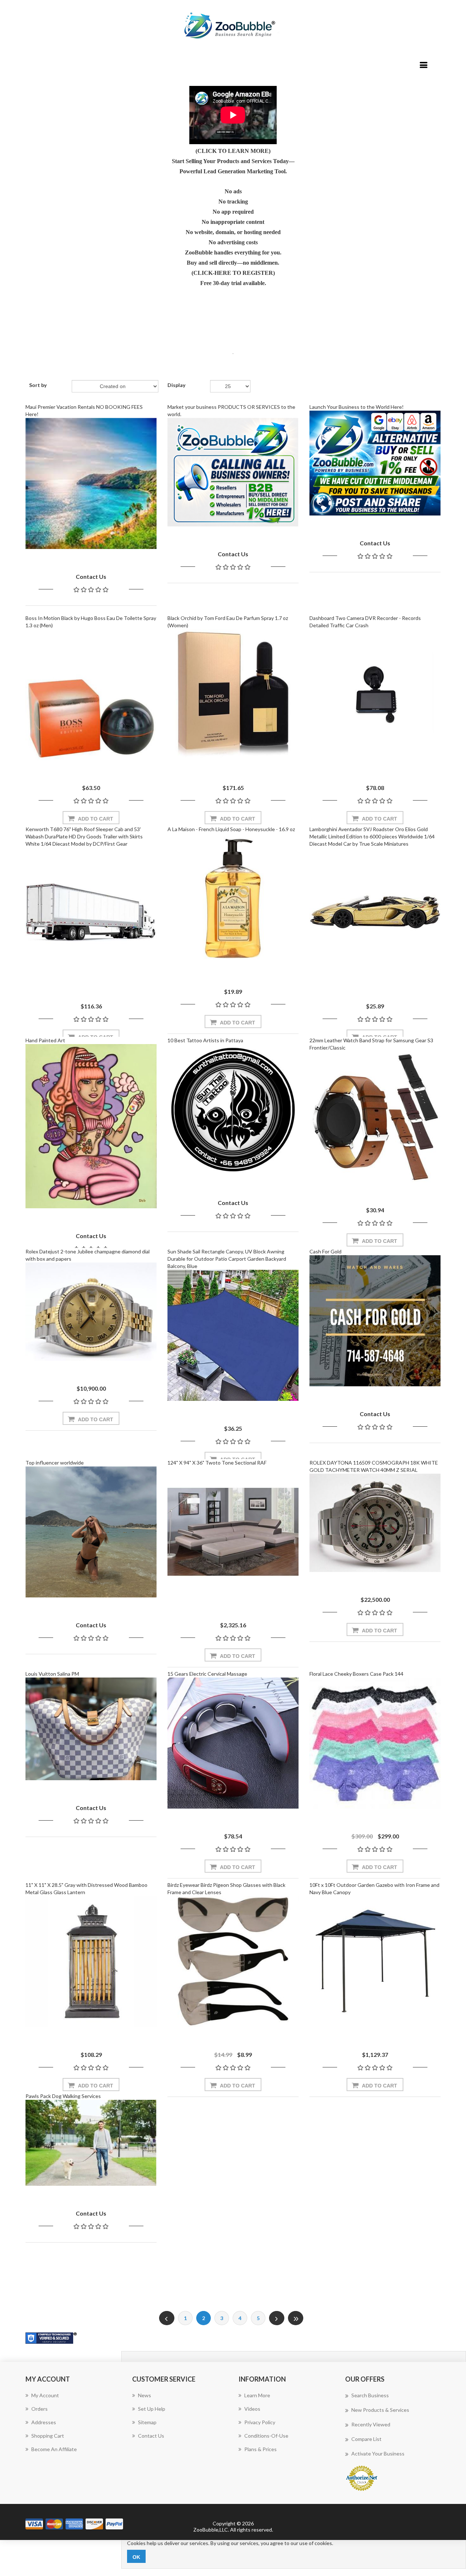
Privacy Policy (260, 2422)
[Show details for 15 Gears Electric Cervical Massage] (233, 1743)
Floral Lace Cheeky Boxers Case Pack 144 (356, 1674)
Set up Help (152, 2409)
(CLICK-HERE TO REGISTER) (233, 273)
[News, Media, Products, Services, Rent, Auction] (233, 472)
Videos (252, 2409)
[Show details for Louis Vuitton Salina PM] (91, 1729)
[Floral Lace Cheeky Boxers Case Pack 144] (375, 1743)
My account (45, 2395)
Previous (167, 2318)
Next (277, 2318)
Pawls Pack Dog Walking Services (63, 2096)
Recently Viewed (371, 2424)
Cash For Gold (325, 1251)
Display (176, 385)
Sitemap (147, 2422)
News (145, 2395)
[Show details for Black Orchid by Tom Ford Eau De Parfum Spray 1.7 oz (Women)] (233, 695)
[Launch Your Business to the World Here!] (375, 463)
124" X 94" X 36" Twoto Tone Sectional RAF (217, 1463)
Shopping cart (48, 2436)
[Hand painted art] (91, 1126)
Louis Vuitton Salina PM (52, 1674)
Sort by (38, 385)
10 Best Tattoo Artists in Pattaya (205, 1040)
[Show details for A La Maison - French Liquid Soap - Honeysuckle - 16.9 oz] (233, 898)
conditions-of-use (266, 2436)
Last (296, 2318)
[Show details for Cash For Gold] (375, 1321)
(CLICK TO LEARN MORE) (233, 151)
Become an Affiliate (54, 2449)
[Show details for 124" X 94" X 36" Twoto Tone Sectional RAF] (233, 1532)
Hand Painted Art (45, 1040)
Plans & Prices (260, 2449)
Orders (40, 2409)
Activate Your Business (378, 2453)
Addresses (44, 2422)
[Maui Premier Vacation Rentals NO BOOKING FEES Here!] (91, 483)
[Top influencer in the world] (91, 1532)
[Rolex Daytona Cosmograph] (375, 1523)
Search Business (370, 2395)
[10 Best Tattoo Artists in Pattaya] (233, 1110)
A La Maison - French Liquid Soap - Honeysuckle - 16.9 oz (231, 829)
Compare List (366, 2439)
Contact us (151, 2436)
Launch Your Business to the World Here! (357, 407)
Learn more (257, 2395)
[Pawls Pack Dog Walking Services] (91, 2143)
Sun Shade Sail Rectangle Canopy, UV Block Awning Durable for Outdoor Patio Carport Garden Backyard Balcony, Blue (227, 1259)
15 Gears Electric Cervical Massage (207, 1674)
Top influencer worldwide (55, 1463)
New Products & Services (380, 2410)
